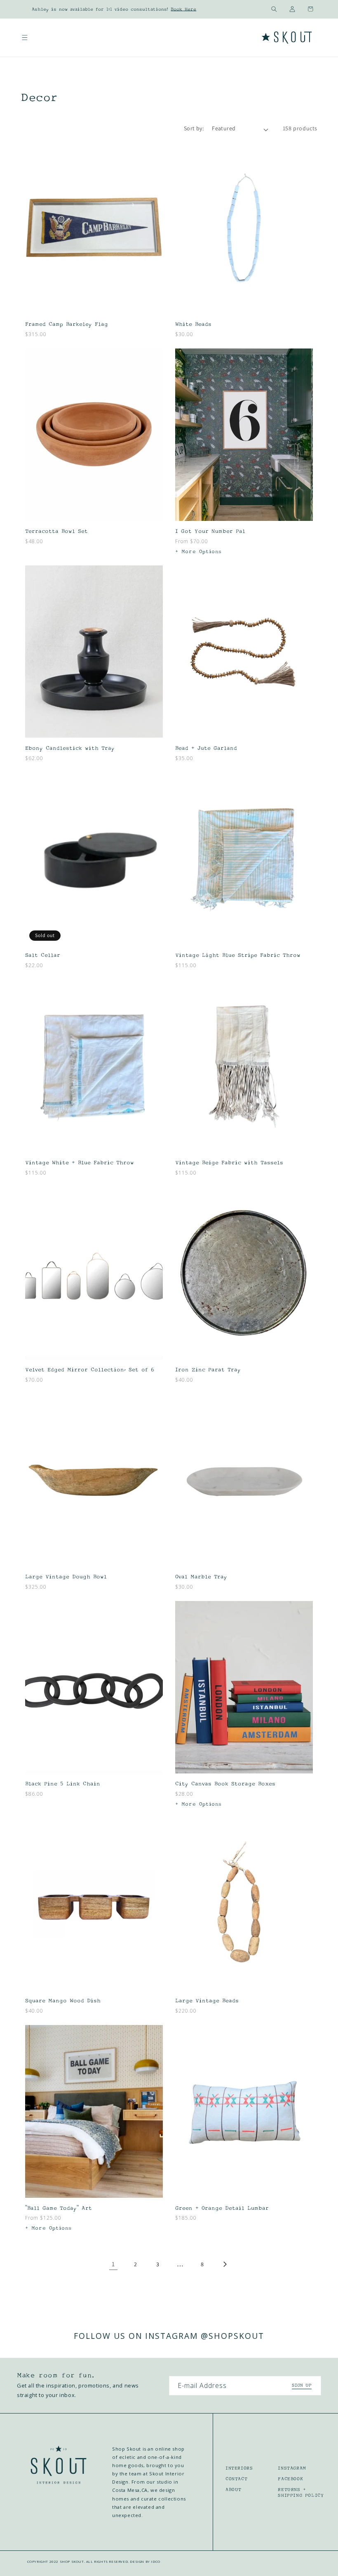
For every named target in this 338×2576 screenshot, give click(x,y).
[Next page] (225, 2264)
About (234, 2489)
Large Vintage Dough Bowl (66, 1577)
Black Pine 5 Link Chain (63, 1784)
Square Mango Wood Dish (63, 2001)
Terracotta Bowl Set (56, 531)
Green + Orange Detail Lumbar (222, 2208)
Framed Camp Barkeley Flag (67, 324)
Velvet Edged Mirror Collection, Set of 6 (90, 1370)
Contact (236, 2479)
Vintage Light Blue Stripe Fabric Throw (238, 955)
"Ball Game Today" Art (59, 2208)
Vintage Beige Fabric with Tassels (229, 1163)
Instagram (292, 2468)
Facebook (290, 2479)
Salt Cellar (43, 955)
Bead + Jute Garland (206, 748)
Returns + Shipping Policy (301, 2492)
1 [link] (113, 2264)
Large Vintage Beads (207, 2001)
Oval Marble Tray (201, 1577)
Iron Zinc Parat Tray (208, 1370)
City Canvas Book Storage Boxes (225, 1784)
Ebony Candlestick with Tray (70, 748)
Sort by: (194, 128)
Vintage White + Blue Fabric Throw (80, 1163)
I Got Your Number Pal (210, 531)
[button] (274, 9)
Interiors (239, 2468)
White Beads (193, 324)
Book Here (183, 9)
